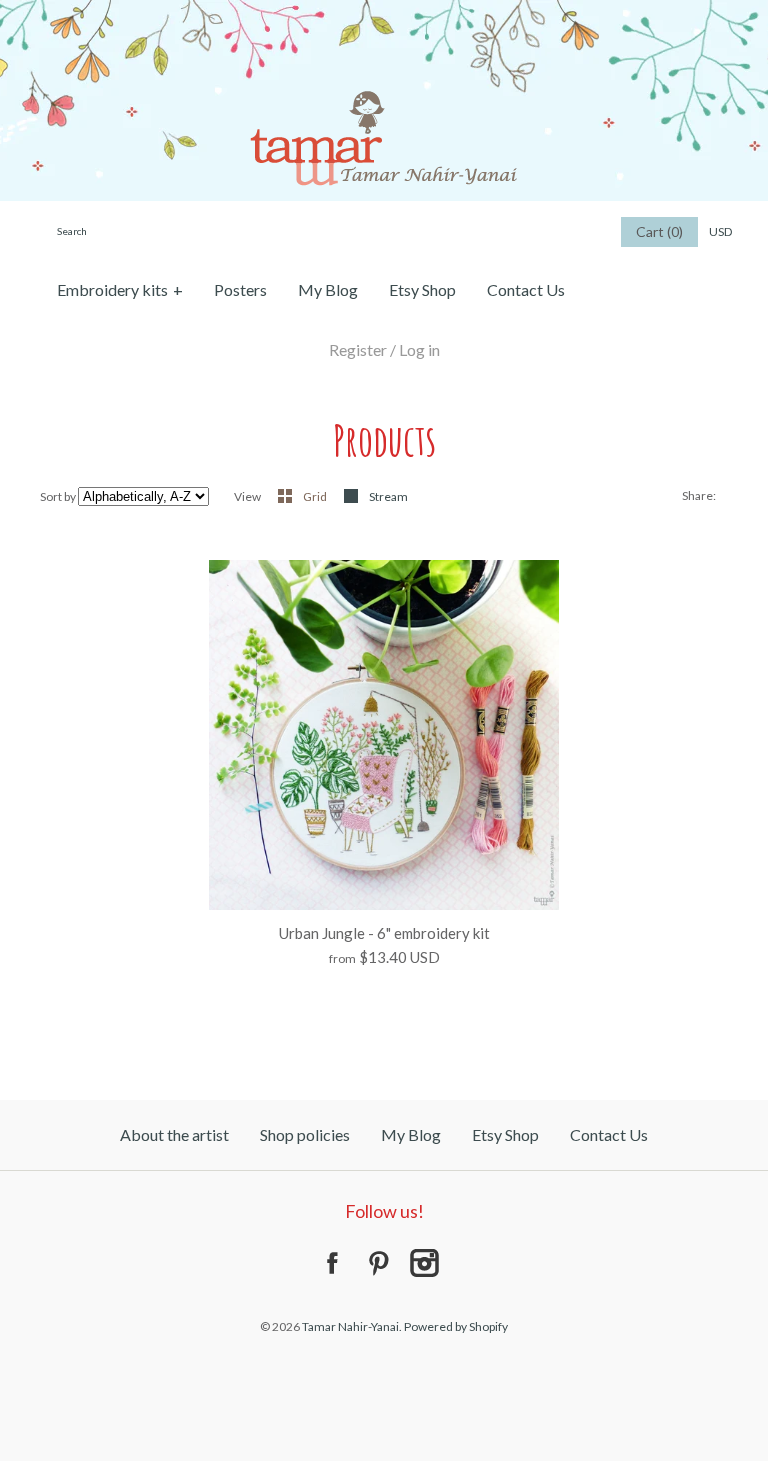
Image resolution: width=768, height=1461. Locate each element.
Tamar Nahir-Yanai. (352, 1326)
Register (358, 349)
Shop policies (305, 1134)
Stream (388, 496)
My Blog (328, 289)
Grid (316, 496)
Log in (419, 349)
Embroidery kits (120, 289)
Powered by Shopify (456, 1326)
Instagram (424, 1263)
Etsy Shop (422, 289)
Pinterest (378, 1263)
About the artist (174, 1134)
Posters (240, 289)
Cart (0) (659, 231)
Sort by (58, 496)
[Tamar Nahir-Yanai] (384, 12)
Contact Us (526, 289)
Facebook (332, 1263)
